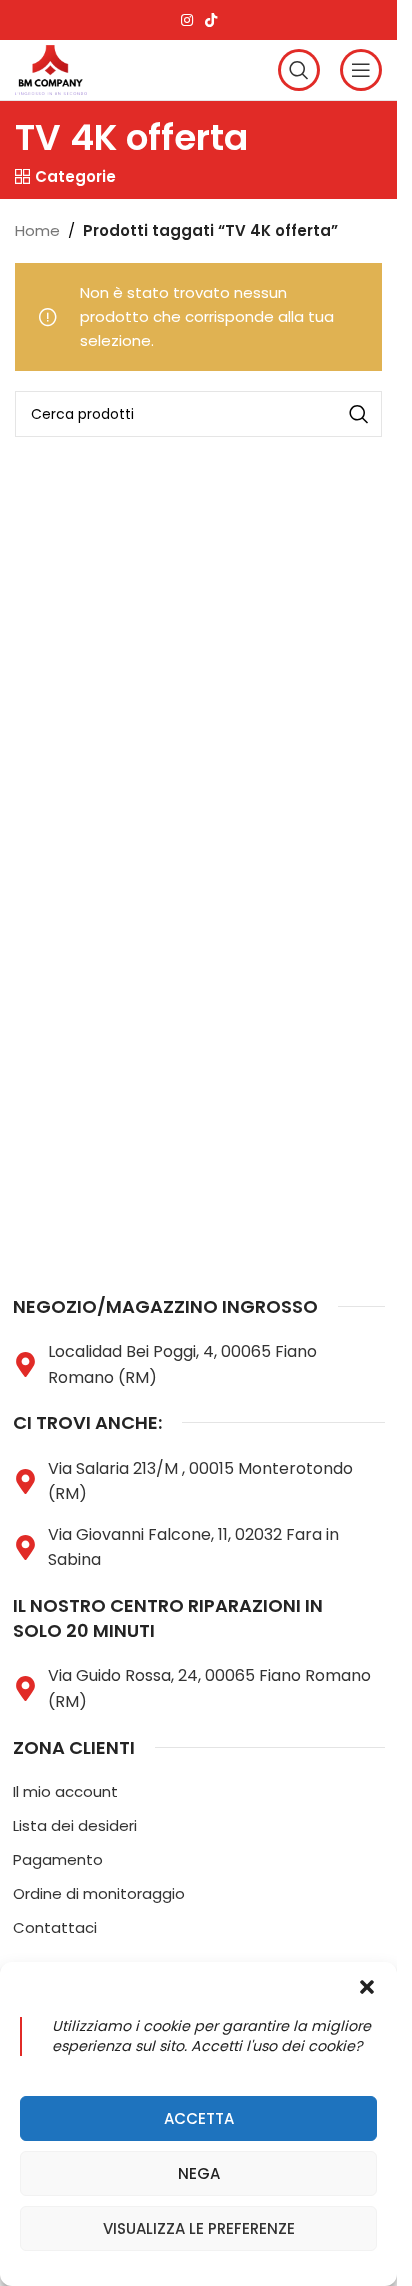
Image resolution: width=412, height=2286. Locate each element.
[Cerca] (299, 70)
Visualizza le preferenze (199, 2228)
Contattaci (55, 1927)
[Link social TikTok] (211, 20)
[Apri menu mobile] (361, 70)
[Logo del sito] (51, 68)
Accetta (199, 2118)
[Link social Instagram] (187, 20)
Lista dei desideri (75, 1825)
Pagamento (58, 1859)
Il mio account (65, 1791)
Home (37, 230)
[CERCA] (359, 414)
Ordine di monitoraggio (99, 1893)
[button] (367, 1987)
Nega (199, 2173)
